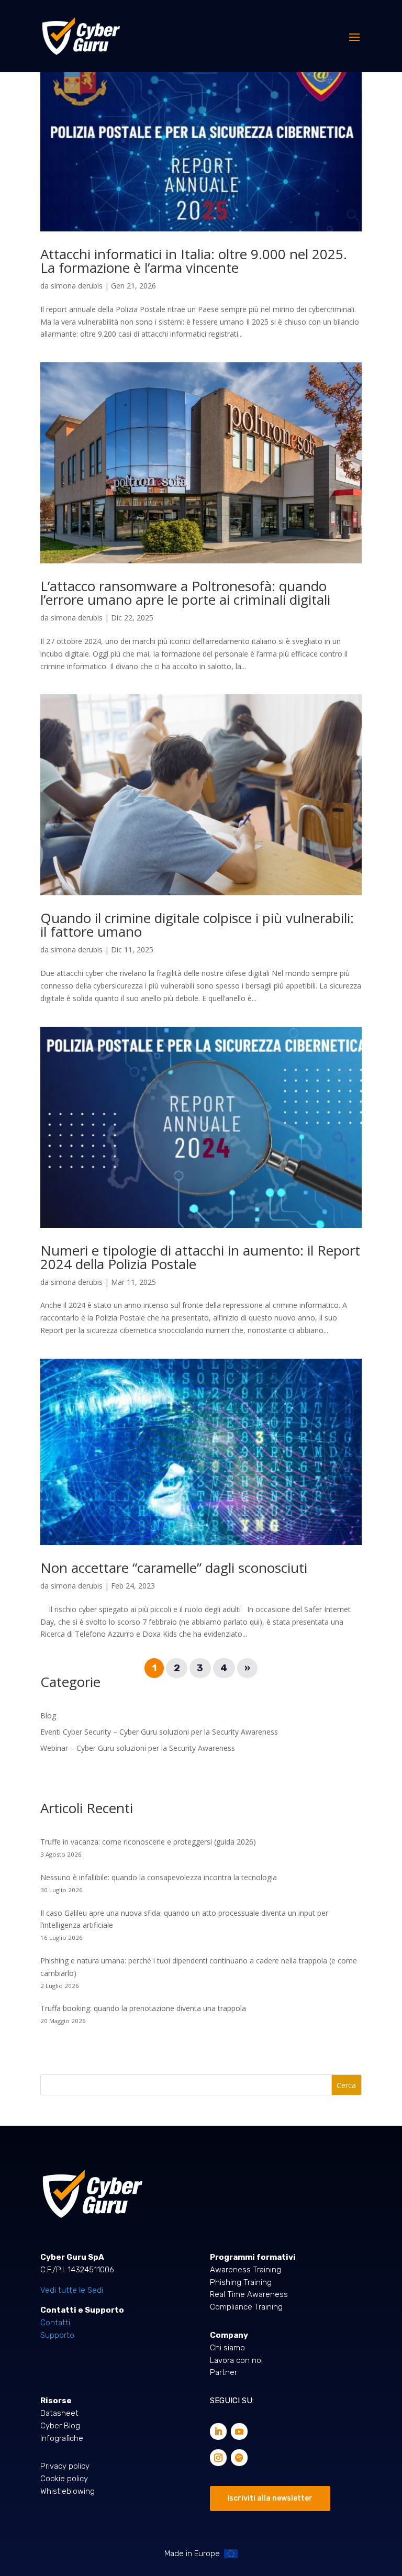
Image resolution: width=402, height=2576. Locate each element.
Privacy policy (65, 2466)
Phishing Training (241, 2282)
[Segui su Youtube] (239, 2431)
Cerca (346, 2085)
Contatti (55, 2323)
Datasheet (59, 2413)
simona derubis (77, 286)
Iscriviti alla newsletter (270, 2498)
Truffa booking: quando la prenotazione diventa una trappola (143, 2008)
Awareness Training (245, 2270)
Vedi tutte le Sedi (72, 2290)
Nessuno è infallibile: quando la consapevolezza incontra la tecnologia (159, 1877)
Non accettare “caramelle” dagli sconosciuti (174, 1568)
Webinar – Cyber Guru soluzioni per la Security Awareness (138, 1748)
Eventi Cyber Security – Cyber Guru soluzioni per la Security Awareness (159, 1732)
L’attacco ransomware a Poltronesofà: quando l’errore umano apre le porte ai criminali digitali (185, 593)
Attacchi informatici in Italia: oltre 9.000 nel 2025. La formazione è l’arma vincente (194, 261)
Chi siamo (227, 2348)
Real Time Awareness (249, 2294)
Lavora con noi (236, 2360)
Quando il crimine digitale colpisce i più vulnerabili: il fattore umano (197, 925)
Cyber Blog (60, 2426)
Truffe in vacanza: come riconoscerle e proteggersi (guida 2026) (149, 1842)
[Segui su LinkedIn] (218, 2431)
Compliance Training (246, 2307)
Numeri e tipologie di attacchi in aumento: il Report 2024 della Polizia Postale (200, 1257)
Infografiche (62, 2438)
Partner (224, 2372)
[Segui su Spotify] (239, 2458)
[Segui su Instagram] (218, 2458)
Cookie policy (64, 2479)
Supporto (57, 2335)
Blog (48, 1716)
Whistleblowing (68, 2491)
